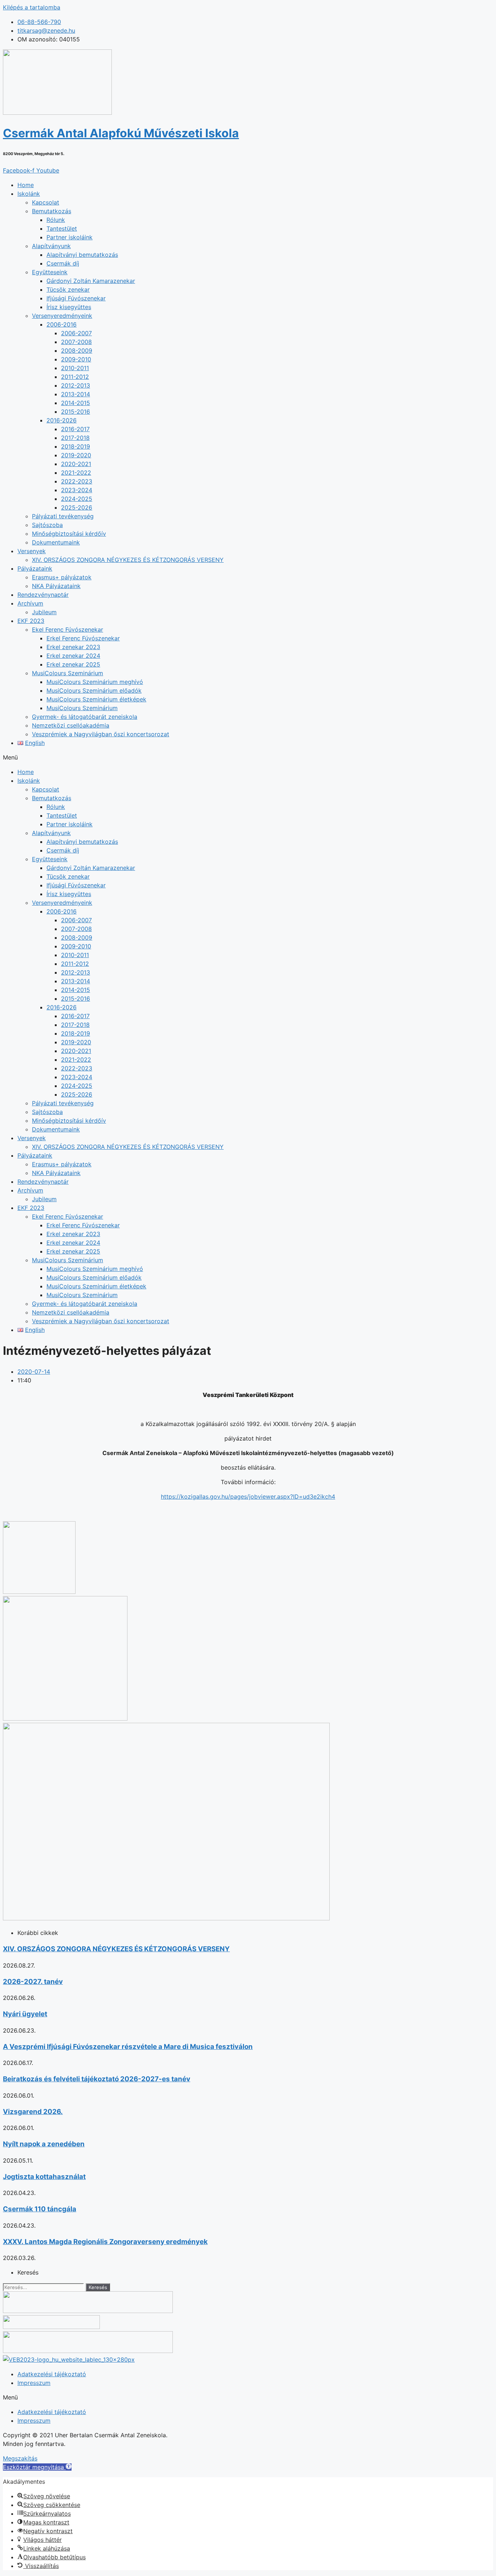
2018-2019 (76, 446)
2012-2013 (76, 385)
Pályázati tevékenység (63, 516)
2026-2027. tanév (33, 1982)
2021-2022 (76, 473)
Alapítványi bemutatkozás (82, 255)
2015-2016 (76, 412)
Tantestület (62, 228)
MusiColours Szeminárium (68, 673)
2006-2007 (76, 333)
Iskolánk (29, 194)
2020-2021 (76, 464)
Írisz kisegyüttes (69, 307)
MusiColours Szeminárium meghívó (95, 682)
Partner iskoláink (70, 237)
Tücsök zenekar (68, 289)
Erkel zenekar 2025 (73, 664)
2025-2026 (77, 507)
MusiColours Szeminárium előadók (94, 690)
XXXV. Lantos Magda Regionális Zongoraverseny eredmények (105, 2242)
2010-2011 (75, 368)
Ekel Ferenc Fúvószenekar (68, 629)
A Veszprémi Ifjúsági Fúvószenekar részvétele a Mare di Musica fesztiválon (128, 2047)
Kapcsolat (46, 202)
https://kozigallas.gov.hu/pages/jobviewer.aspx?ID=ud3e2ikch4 (248, 1496)
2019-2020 (76, 455)
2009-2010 (76, 359)
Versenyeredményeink (62, 316)
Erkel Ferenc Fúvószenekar (83, 638)
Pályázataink (35, 568)
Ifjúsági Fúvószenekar (76, 298)
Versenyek (32, 551)
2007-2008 (76, 342)
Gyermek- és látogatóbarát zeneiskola (85, 717)
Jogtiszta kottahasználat (44, 2177)
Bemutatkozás (52, 211)
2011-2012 (75, 377)
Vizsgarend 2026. (33, 2112)
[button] (248, 757)
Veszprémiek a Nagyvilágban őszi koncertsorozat (101, 734)
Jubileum (44, 612)
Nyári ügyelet (25, 2014)
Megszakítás (20, 2458)
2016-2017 (75, 429)
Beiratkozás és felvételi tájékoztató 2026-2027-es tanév (97, 2079)
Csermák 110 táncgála (40, 2209)
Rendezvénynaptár (43, 595)
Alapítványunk (51, 246)
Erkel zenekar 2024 (73, 656)
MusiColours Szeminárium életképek (96, 699)
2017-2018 (75, 438)
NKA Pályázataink (56, 586)
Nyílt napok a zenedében (44, 2144)
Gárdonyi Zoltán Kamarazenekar (91, 281)
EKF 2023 (31, 621)
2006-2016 (62, 324)
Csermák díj (63, 263)
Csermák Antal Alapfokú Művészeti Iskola (121, 133)
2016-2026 (62, 420)
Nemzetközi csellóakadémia (71, 725)
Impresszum (34, 2383)
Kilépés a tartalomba (32, 7)
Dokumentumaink (56, 542)
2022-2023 (77, 481)
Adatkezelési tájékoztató (52, 2374)
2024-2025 (77, 499)
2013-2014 (76, 394)
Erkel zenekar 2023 (73, 647)
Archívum (30, 603)
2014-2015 (76, 403)
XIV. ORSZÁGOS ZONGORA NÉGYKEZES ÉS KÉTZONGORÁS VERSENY (128, 560)
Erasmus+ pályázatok (62, 577)
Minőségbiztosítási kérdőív (69, 534)
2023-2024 (77, 490)
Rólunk (56, 220)
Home (26, 185)
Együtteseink (50, 272)
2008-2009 (77, 351)
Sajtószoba (47, 525)
